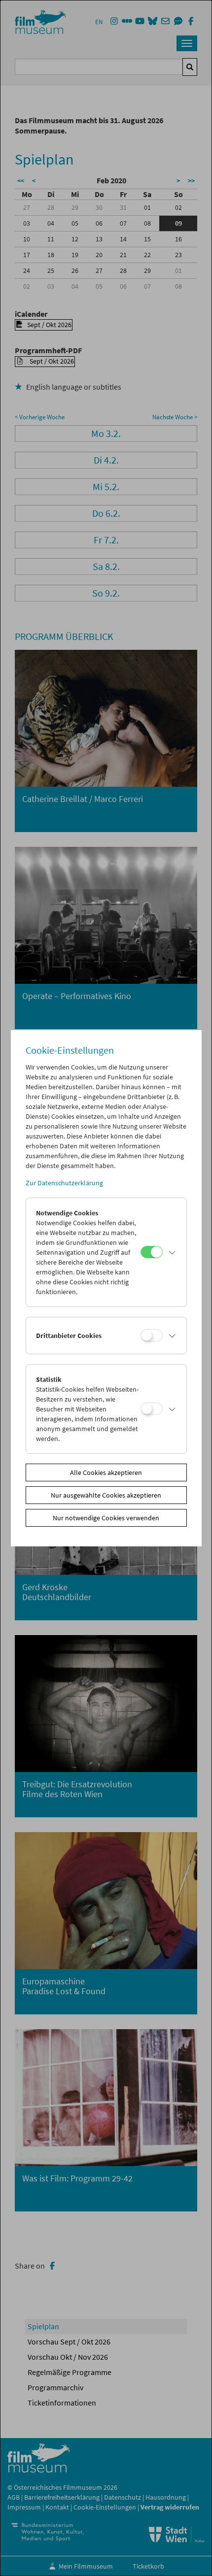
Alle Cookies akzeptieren (106, 1472)
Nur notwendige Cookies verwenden (106, 1518)
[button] (172, 1252)
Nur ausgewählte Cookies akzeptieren (106, 1495)
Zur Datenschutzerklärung (64, 1183)
